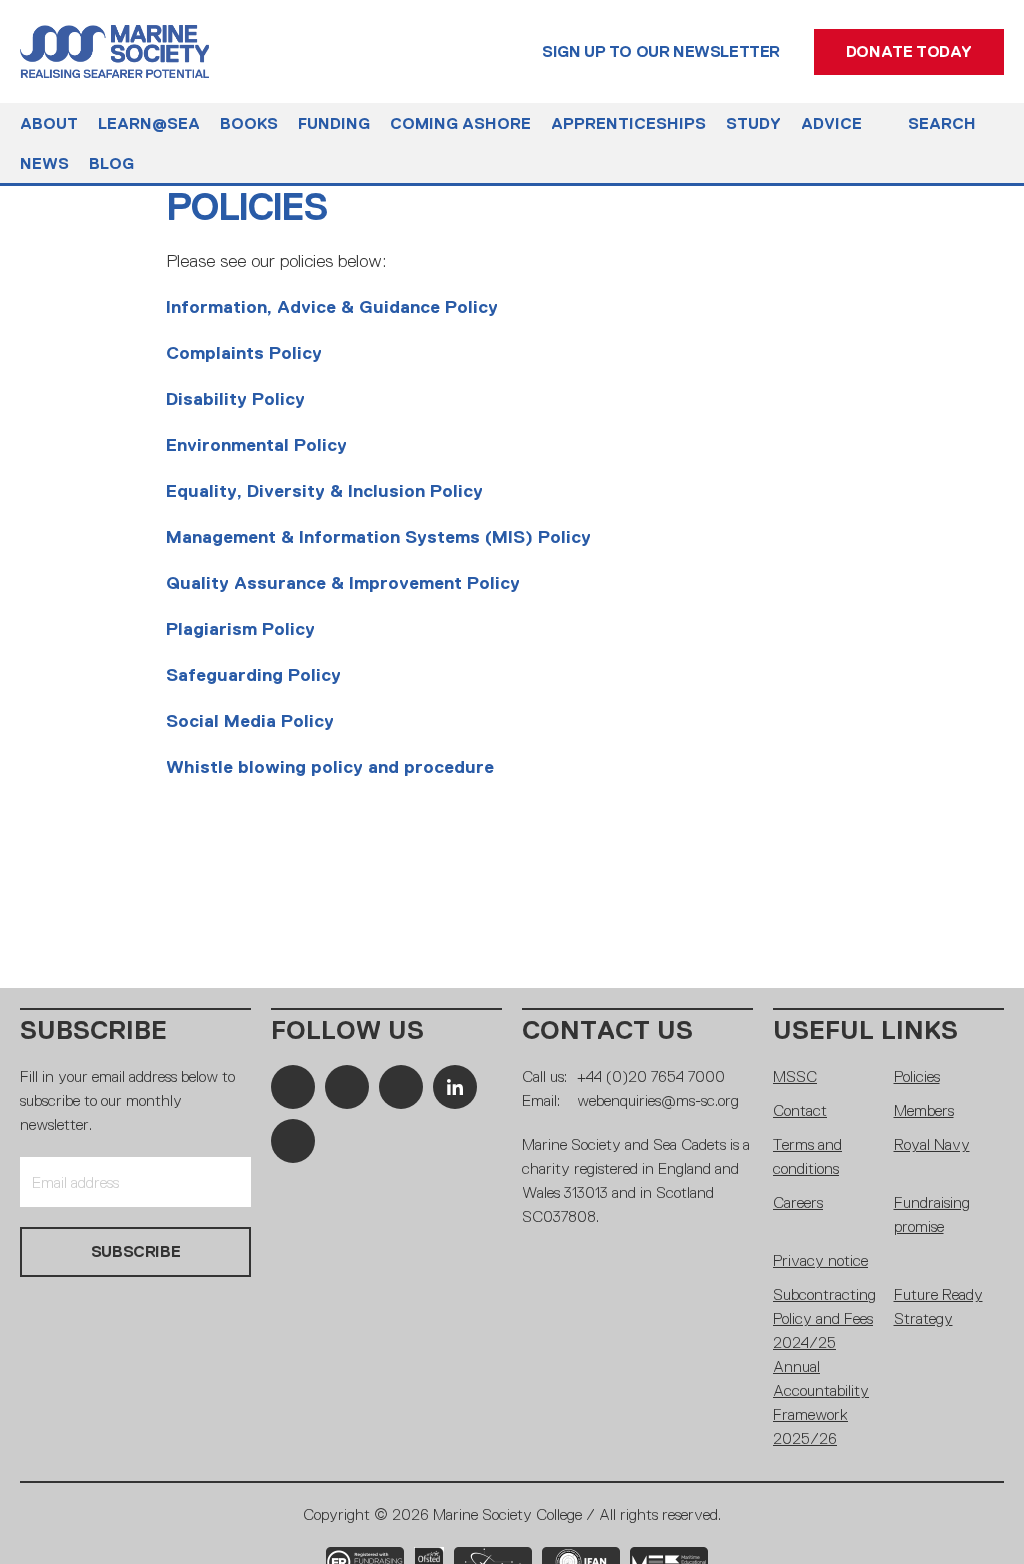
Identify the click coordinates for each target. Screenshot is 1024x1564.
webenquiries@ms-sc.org (658, 1100)
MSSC (795, 1076)
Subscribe (93, 1030)
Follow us (347, 1030)
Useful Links (865, 1030)
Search (942, 123)
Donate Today (909, 51)
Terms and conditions (807, 1156)
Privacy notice (820, 1260)
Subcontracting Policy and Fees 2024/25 (824, 1318)
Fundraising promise (932, 1214)
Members (924, 1110)
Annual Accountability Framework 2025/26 (821, 1402)
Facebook (293, 1087)
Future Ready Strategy (938, 1306)
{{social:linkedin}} (455, 1087)
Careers (798, 1202)
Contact (800, 1110)
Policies (917, 1076)
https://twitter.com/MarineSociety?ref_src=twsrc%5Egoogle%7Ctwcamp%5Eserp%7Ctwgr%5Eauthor (347, 1087)
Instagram (401, 1087)
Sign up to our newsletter (661, 51)
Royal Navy (932, 1144)
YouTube (293, 1141)
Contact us (607, 1030)
